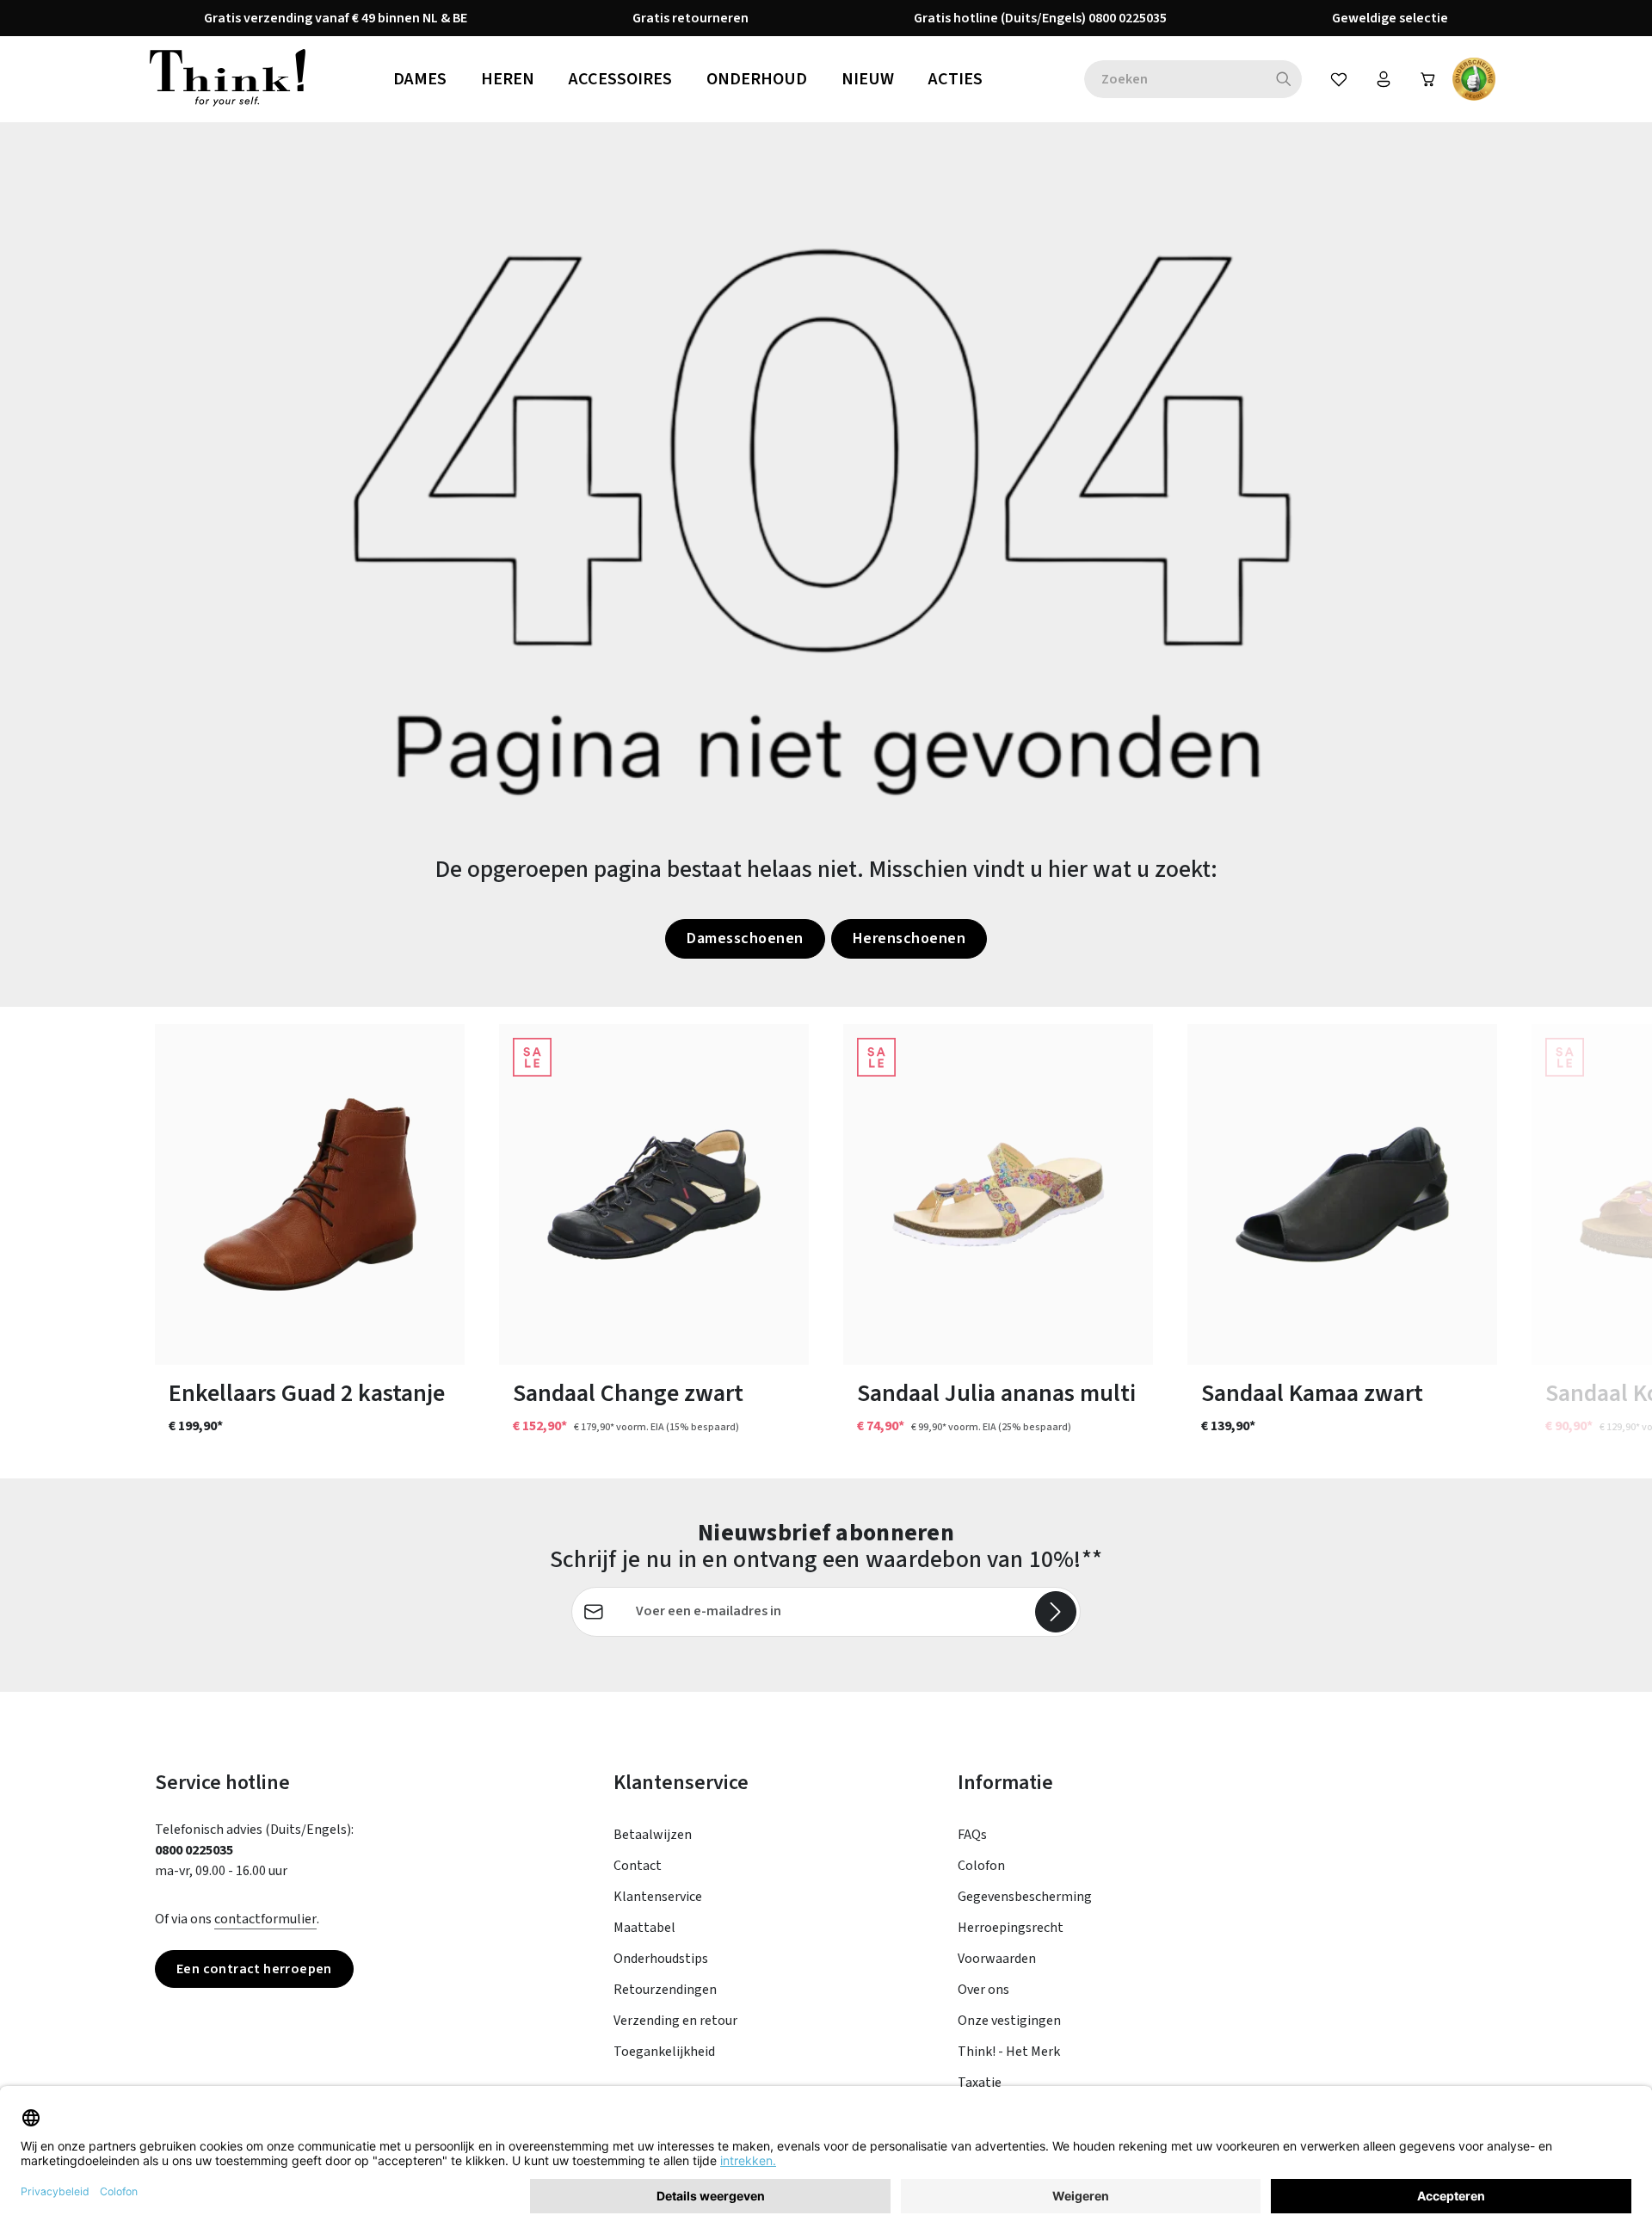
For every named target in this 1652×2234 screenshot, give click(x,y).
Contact (638, 1866)
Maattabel (644, 1928)
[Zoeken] (1284, 79)
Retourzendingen (665, 1990)
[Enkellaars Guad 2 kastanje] (310, 1194)
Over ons (983, 1990)
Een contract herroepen (254, 1969)
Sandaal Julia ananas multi (996, 1394)
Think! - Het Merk (1009, 2052)
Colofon (981, 1866)
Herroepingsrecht (1011, 1928)
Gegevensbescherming (1025, 1897)
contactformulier (265, 1919)
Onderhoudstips (661, 1959)
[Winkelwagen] (1428, 79)
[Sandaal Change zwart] (654, 1194)
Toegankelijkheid (664, 2052)
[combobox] (1175, 79)
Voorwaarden (997, 1959)
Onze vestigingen (1009, 2021)
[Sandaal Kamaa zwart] (1342, 1194)
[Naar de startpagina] (228, 79)
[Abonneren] (1056, 1612)
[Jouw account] (1384, 79)
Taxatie (980, 2083)
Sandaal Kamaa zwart (1312, 1394)
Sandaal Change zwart (628, 1394)
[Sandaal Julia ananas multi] (998, 1194)
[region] (826, 1243)
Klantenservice (658, 1897)
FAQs (972, 1835)
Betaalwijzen (653, 1835)
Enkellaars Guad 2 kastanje (307, 1394)
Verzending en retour (675, 2021)
